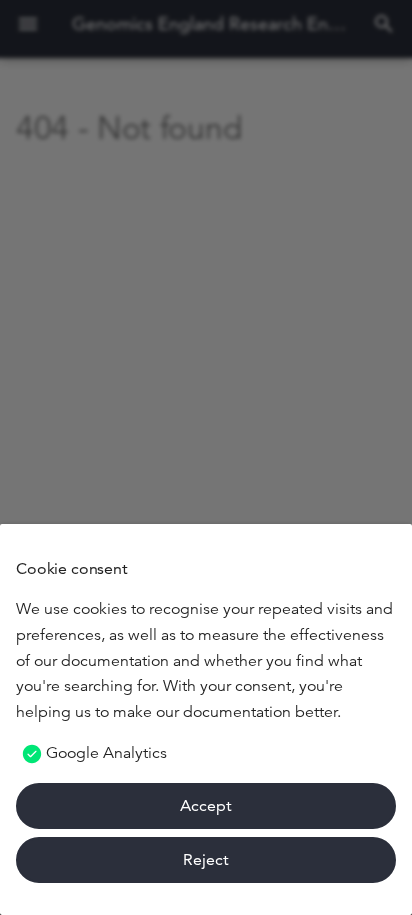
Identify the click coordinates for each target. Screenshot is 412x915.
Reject (206, 859)
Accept (206, 805)
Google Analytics (106, 753)
